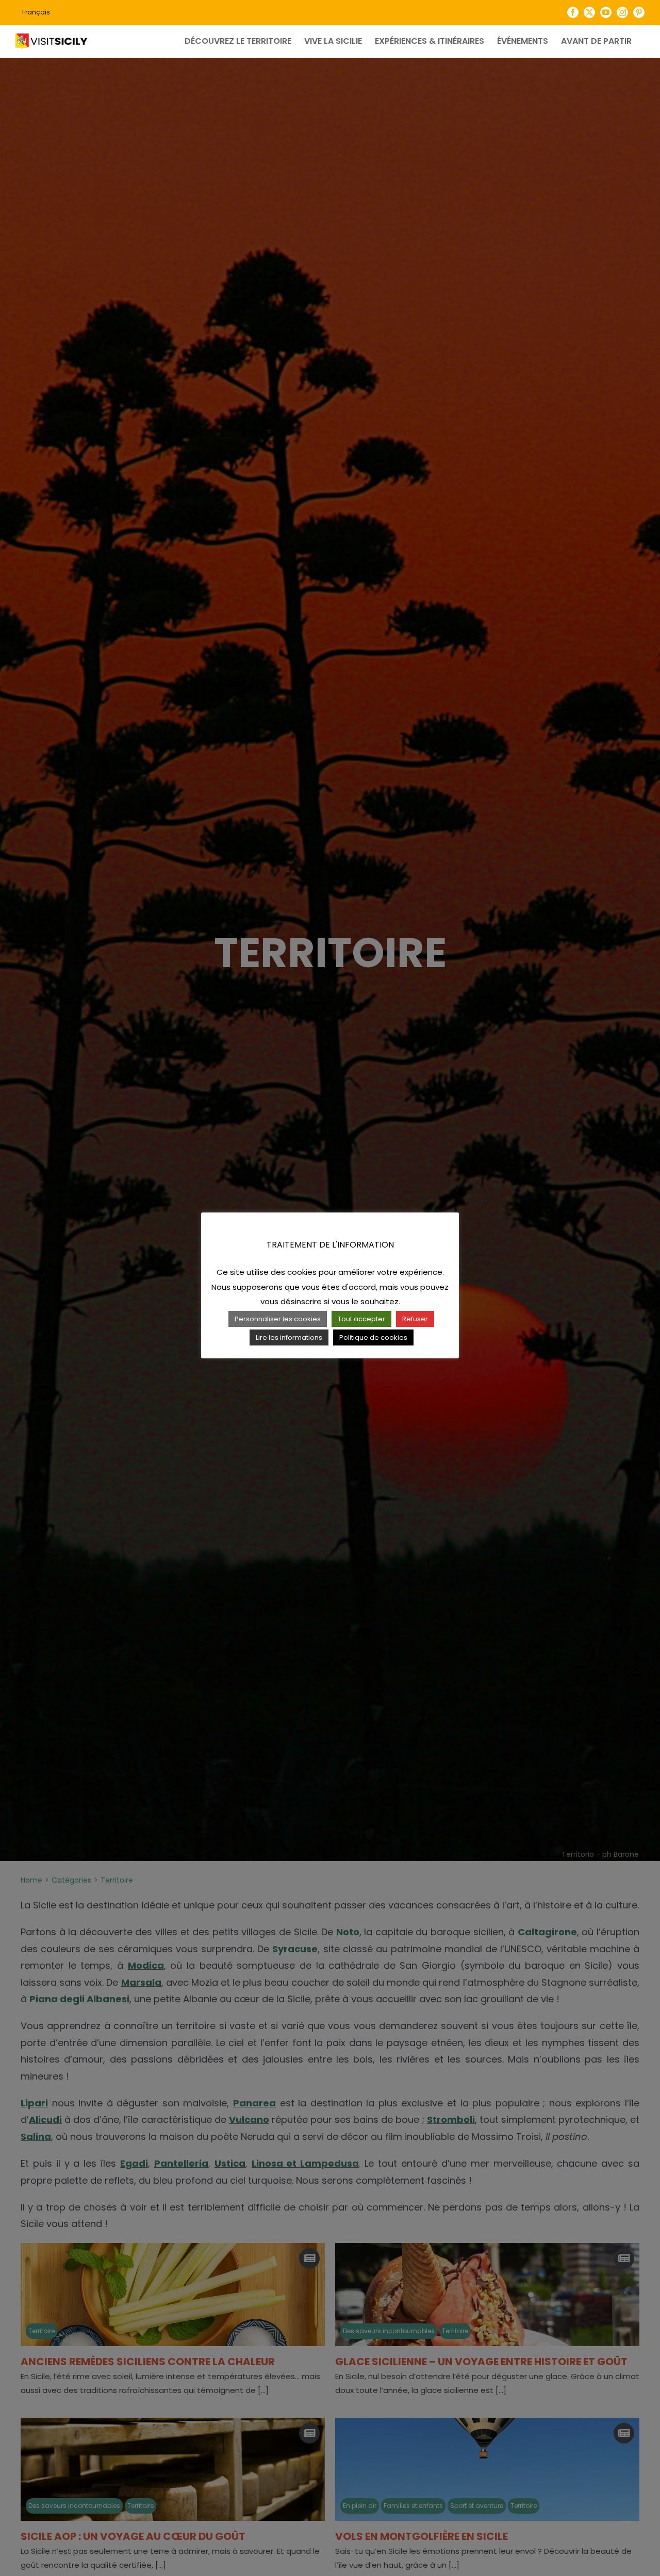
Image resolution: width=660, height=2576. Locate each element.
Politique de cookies (373, 1337)
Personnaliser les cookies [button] (278, 1319)
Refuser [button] (415, 1319)
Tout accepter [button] (361, 1319)
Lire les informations (289, 1337)
